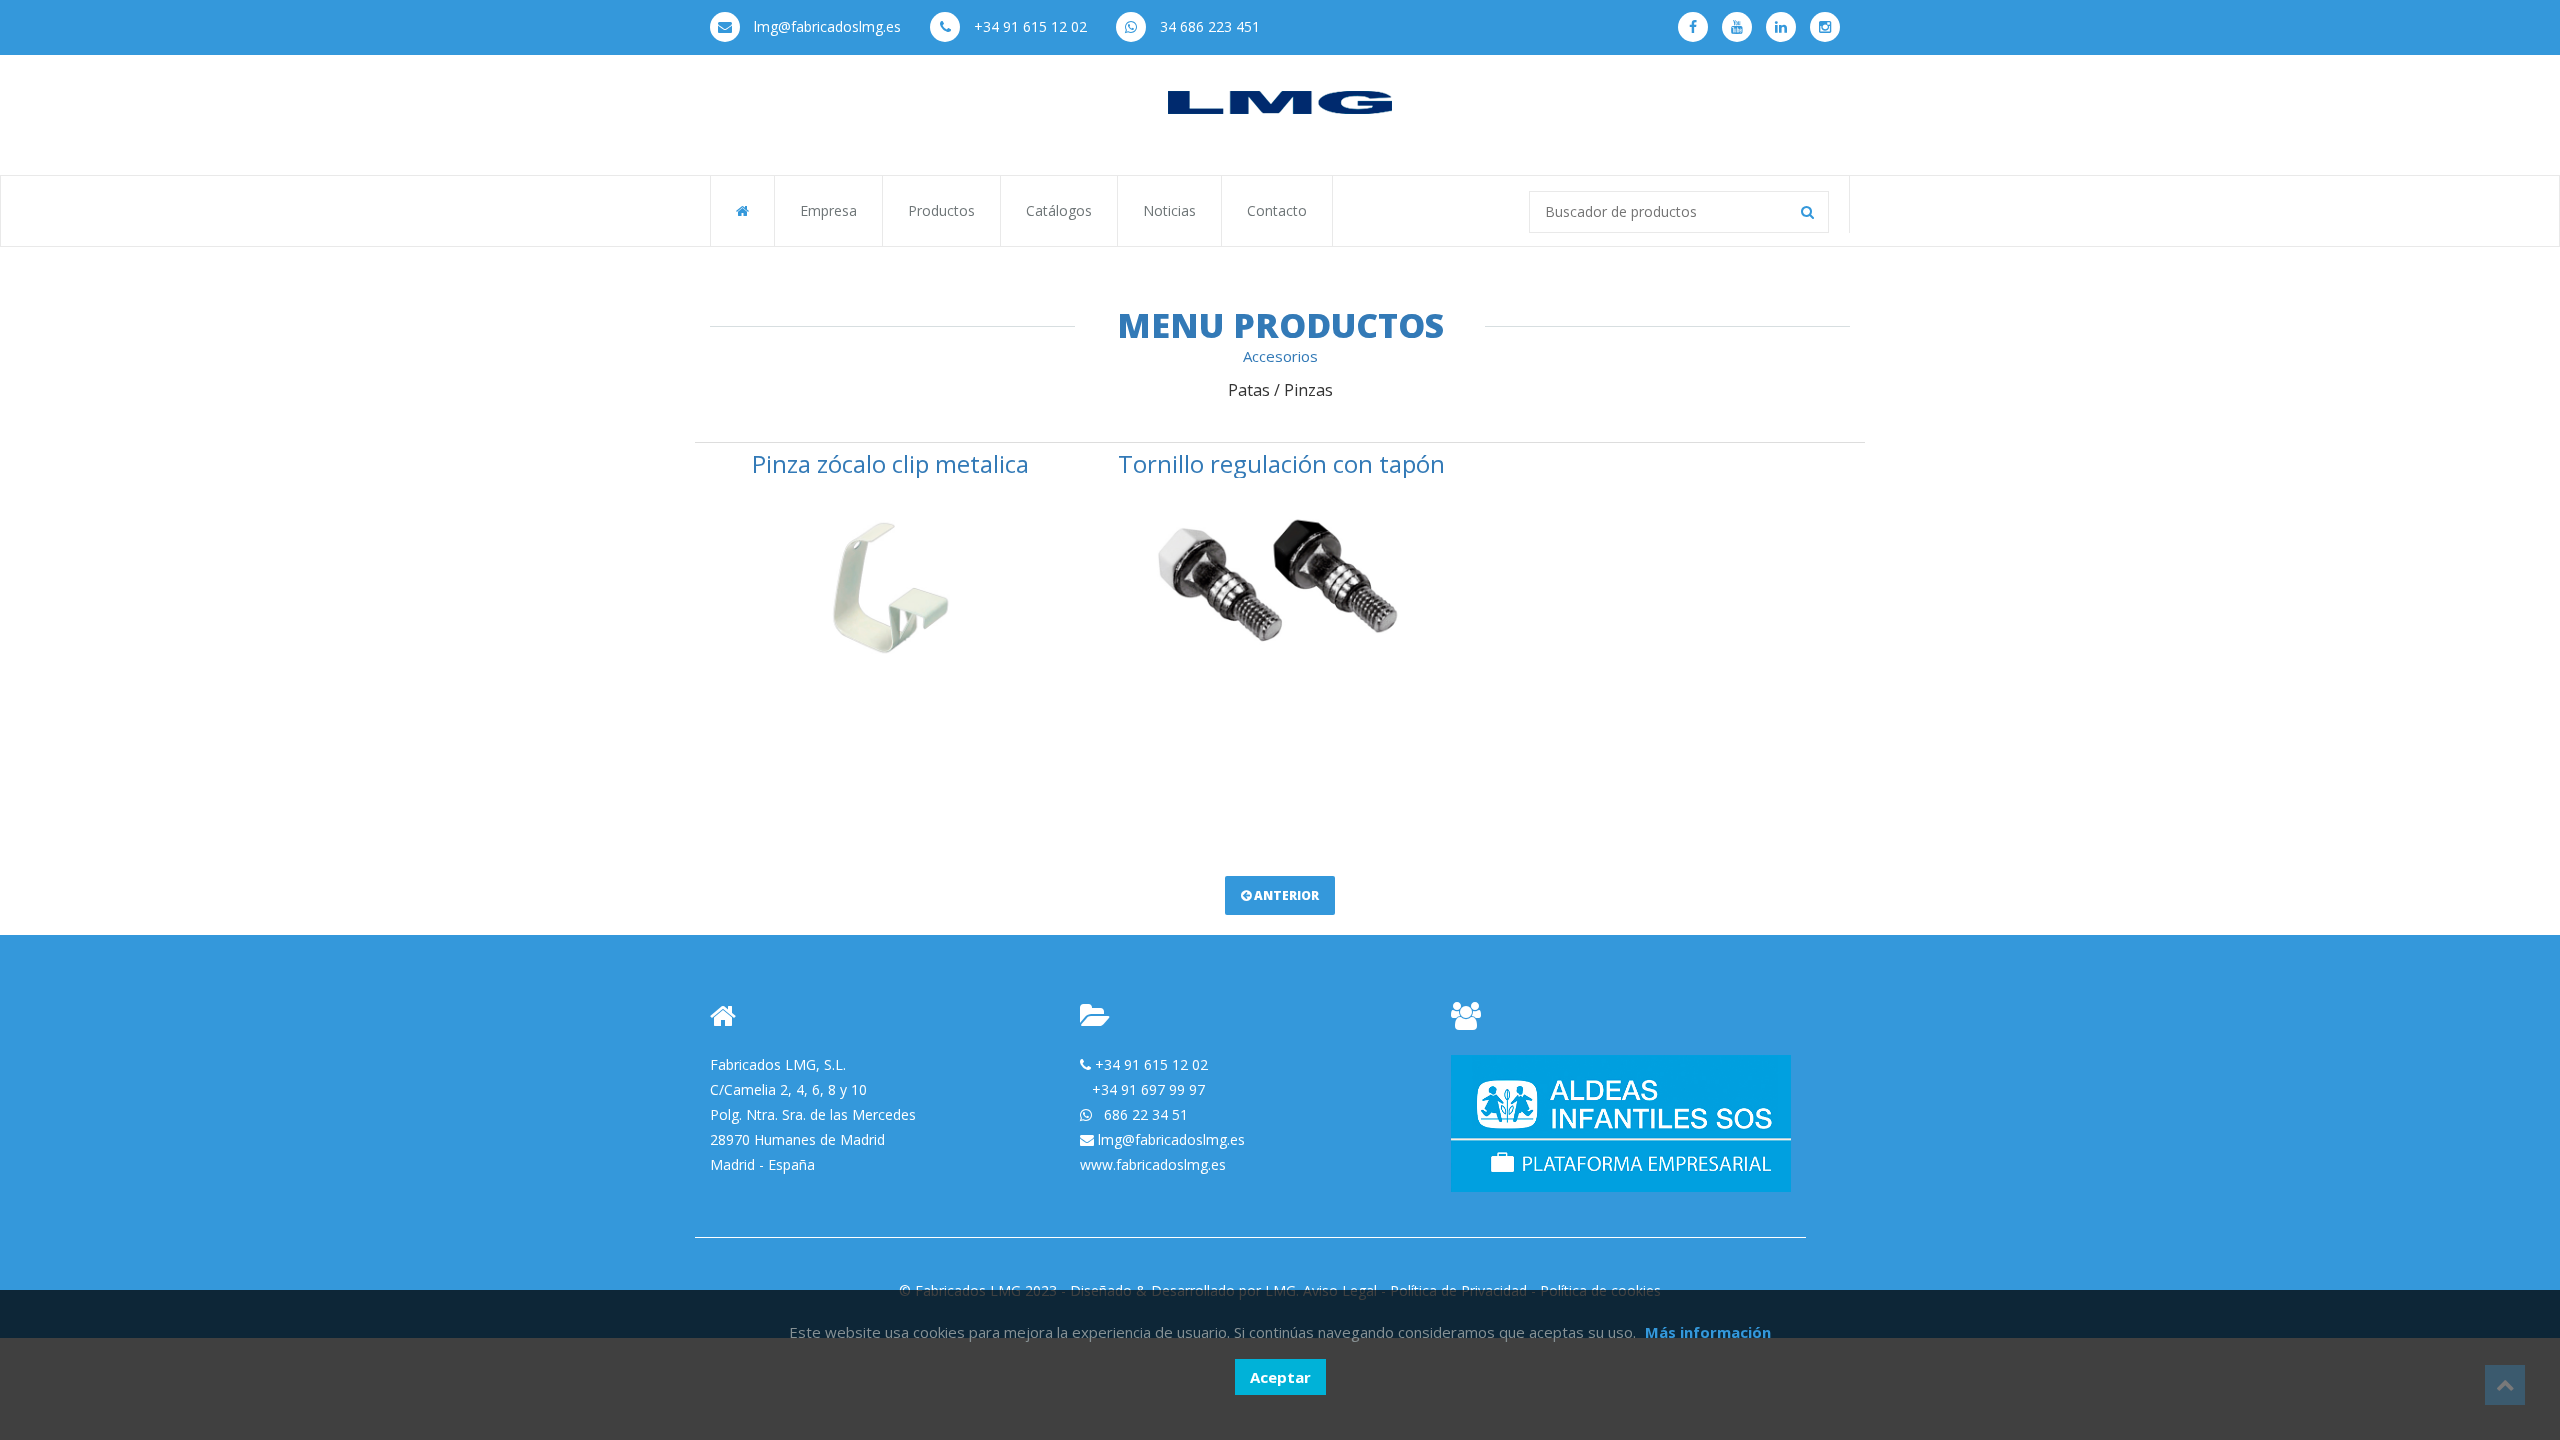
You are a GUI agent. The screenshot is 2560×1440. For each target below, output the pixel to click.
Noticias (1169, 210)
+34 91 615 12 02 (1028, 26)
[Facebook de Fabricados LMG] (1693, 27)
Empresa (828, 210)
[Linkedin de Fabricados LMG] (1781, 27)
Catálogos (1059, 210)
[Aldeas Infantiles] (1621, 1121)
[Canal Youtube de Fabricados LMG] (1737, 27)
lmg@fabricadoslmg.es (825, 26)
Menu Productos (1280, 325)
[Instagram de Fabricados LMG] (1825, 27)
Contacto (1277, 210)
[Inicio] (1280, 101)
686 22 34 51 (1146, 1114)
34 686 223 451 (1208, 26)
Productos (941, 210)
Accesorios (1280, 356)
